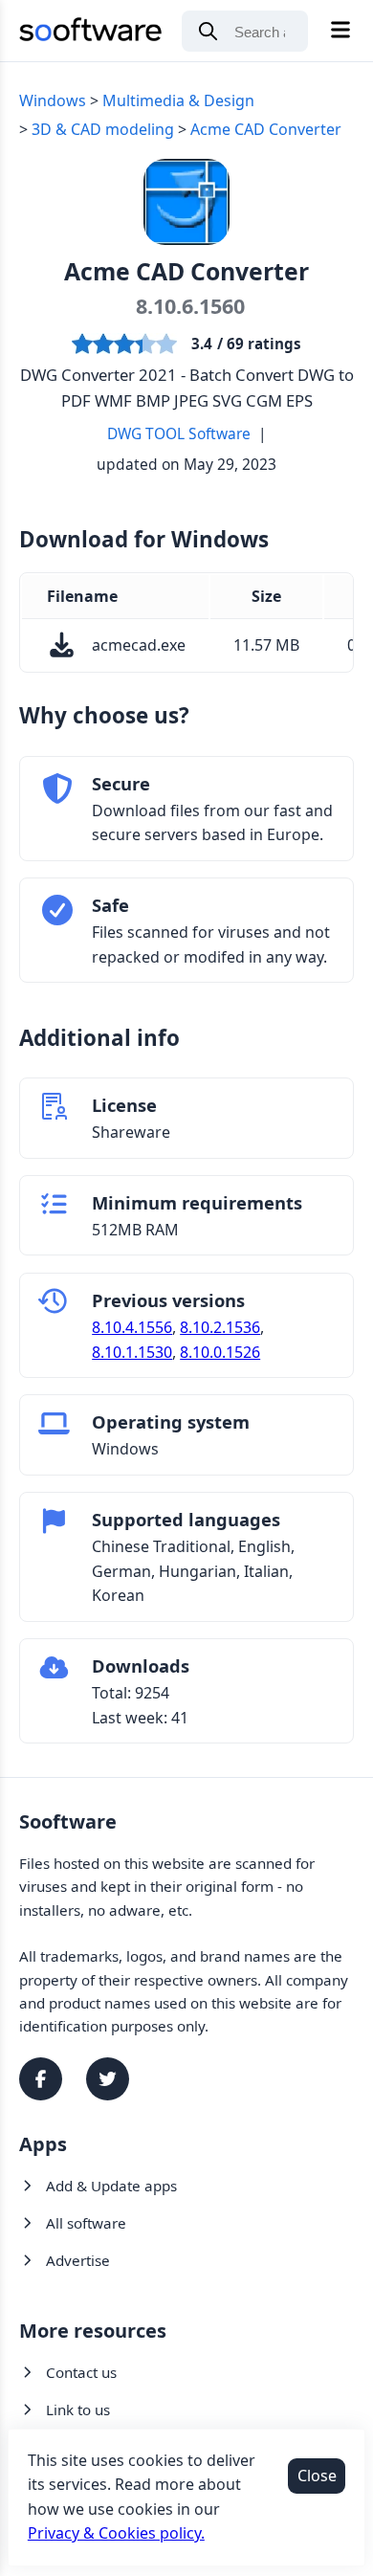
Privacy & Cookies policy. (116, 2533)
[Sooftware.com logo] (91, 33)
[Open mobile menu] (340, 31)
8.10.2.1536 (220, 1327)
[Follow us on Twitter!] (108, 2079)
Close (317, 2476)
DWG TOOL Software (179, 433)
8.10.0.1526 (220, 1352)
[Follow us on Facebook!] (41, 2079)
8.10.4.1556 (132, 1327)
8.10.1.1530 (132, 1352)
